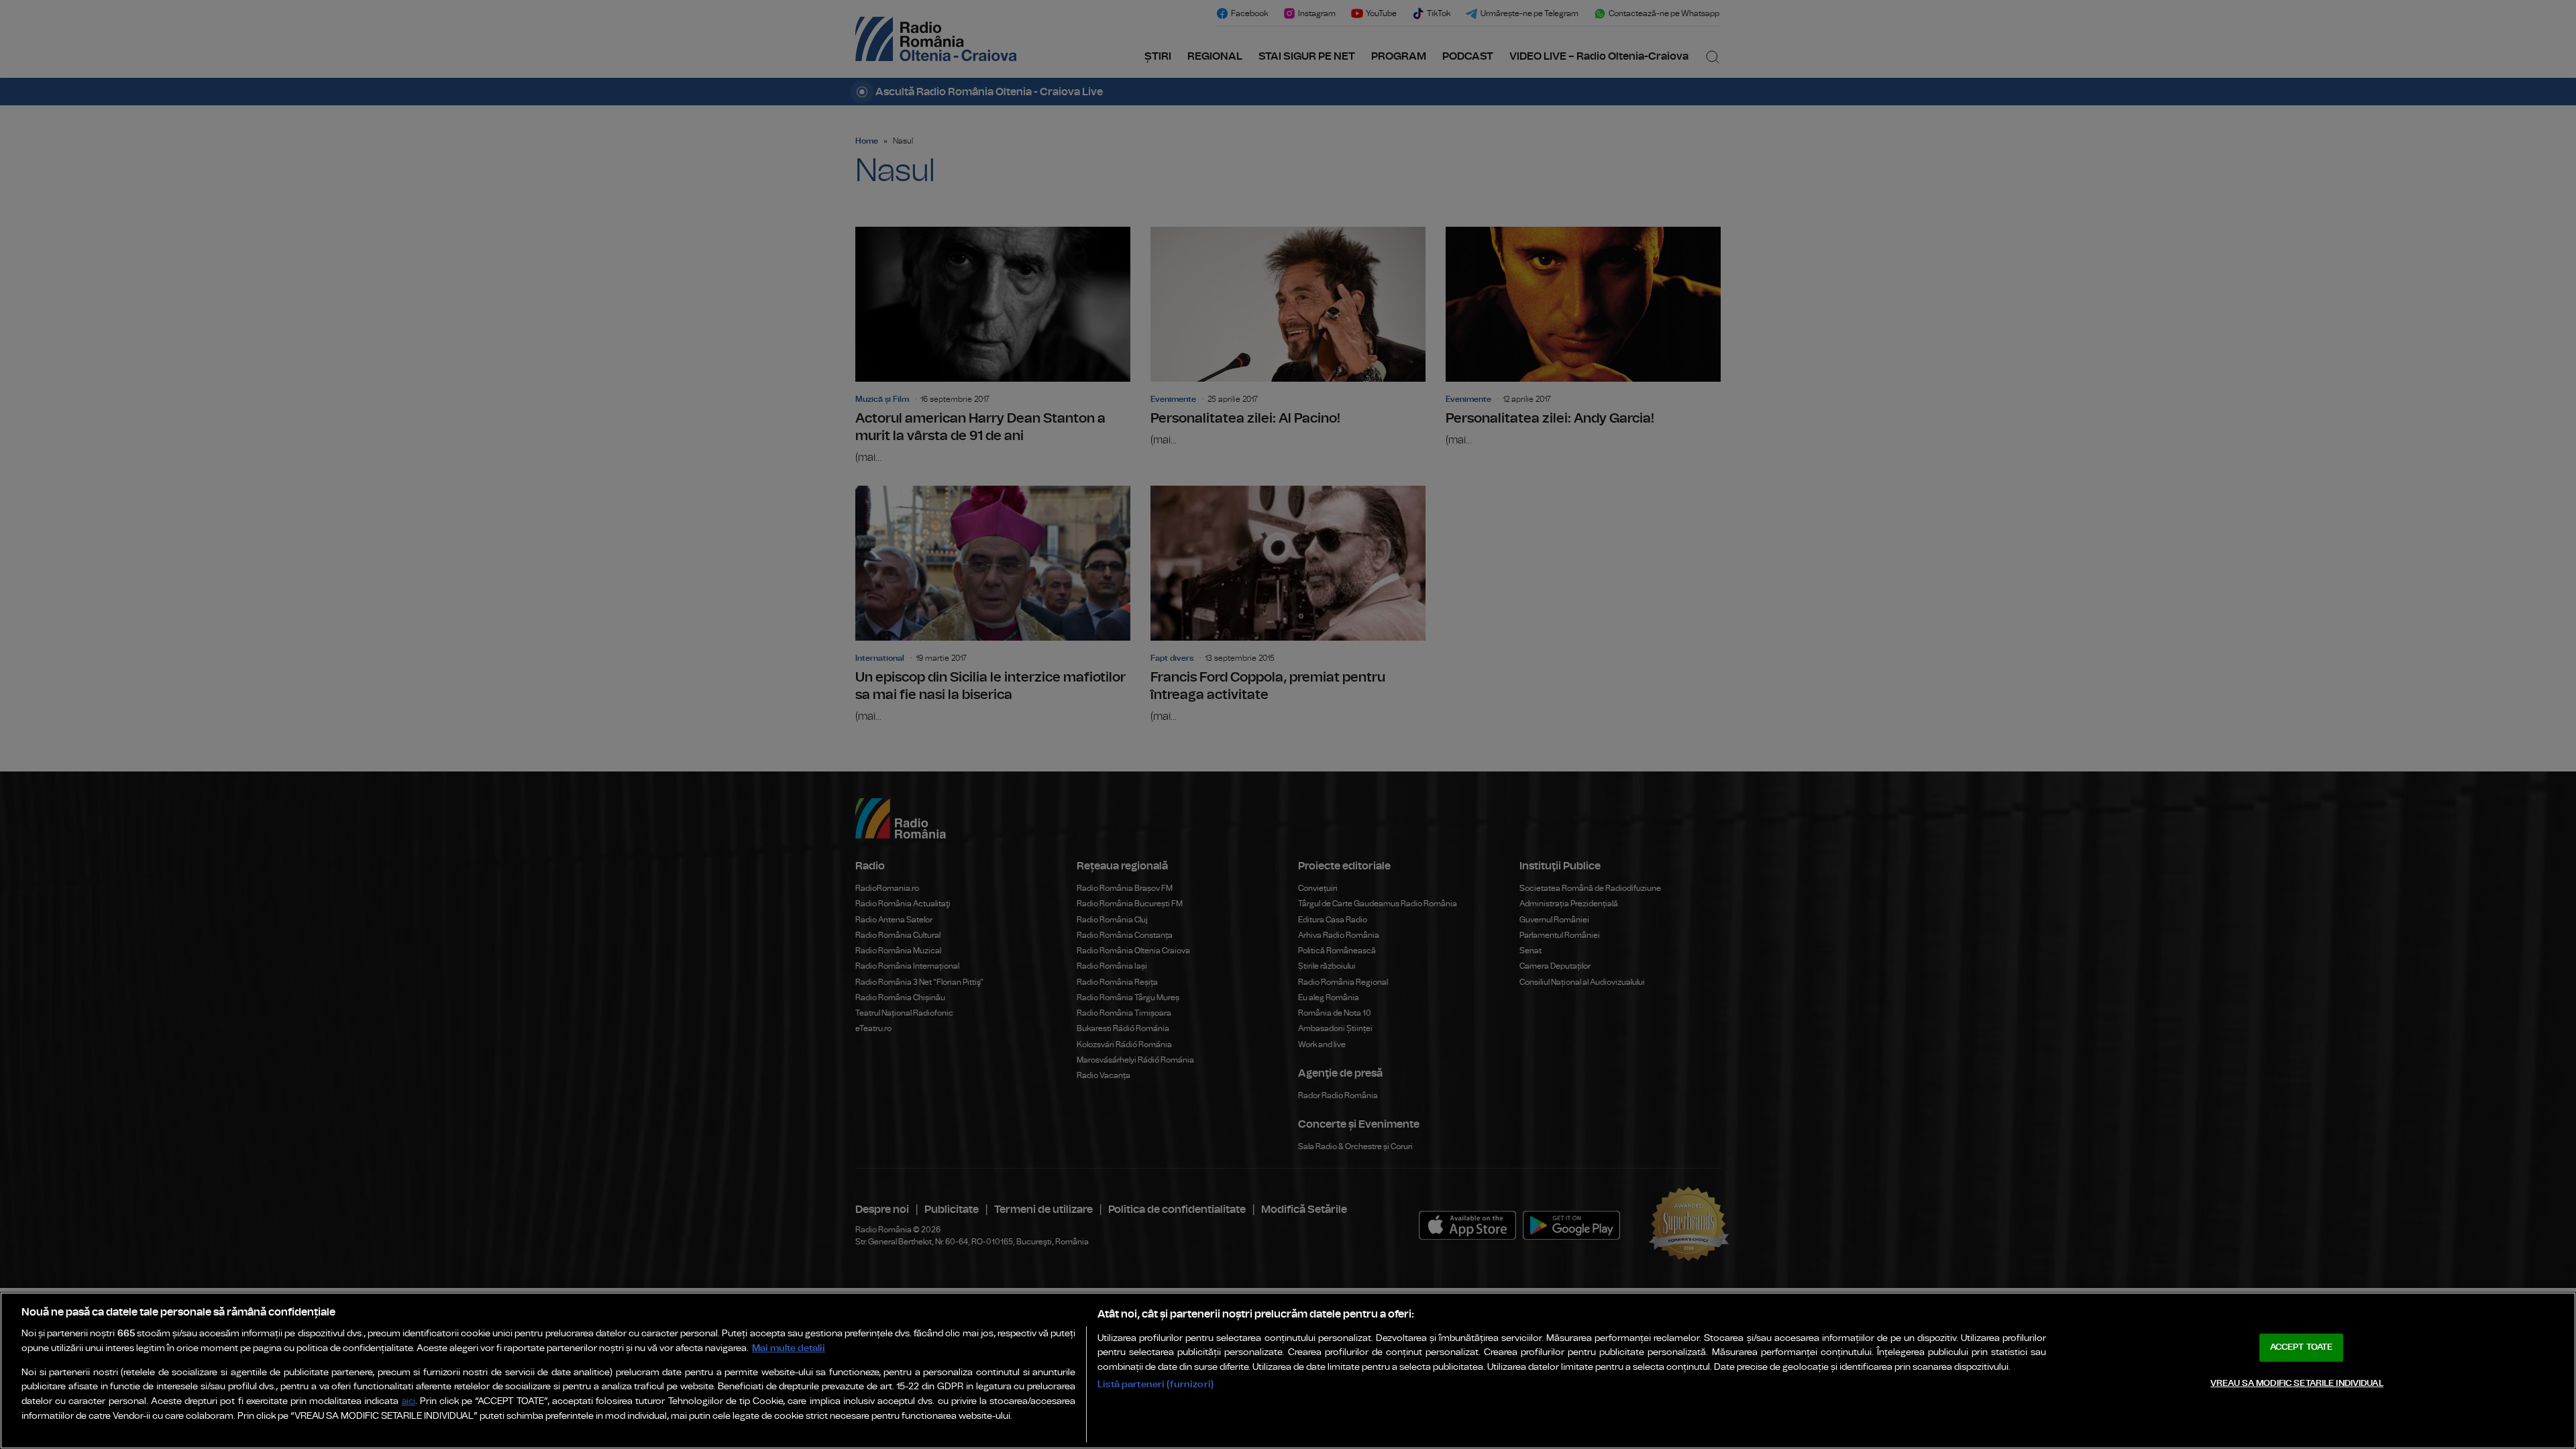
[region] (1288, 1371)
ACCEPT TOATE (2302, 1347)
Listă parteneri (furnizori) (1156, 1384)
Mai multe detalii (789, 1348)
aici (409, 1402)
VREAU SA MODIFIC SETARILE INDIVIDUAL (2297, 1384)
